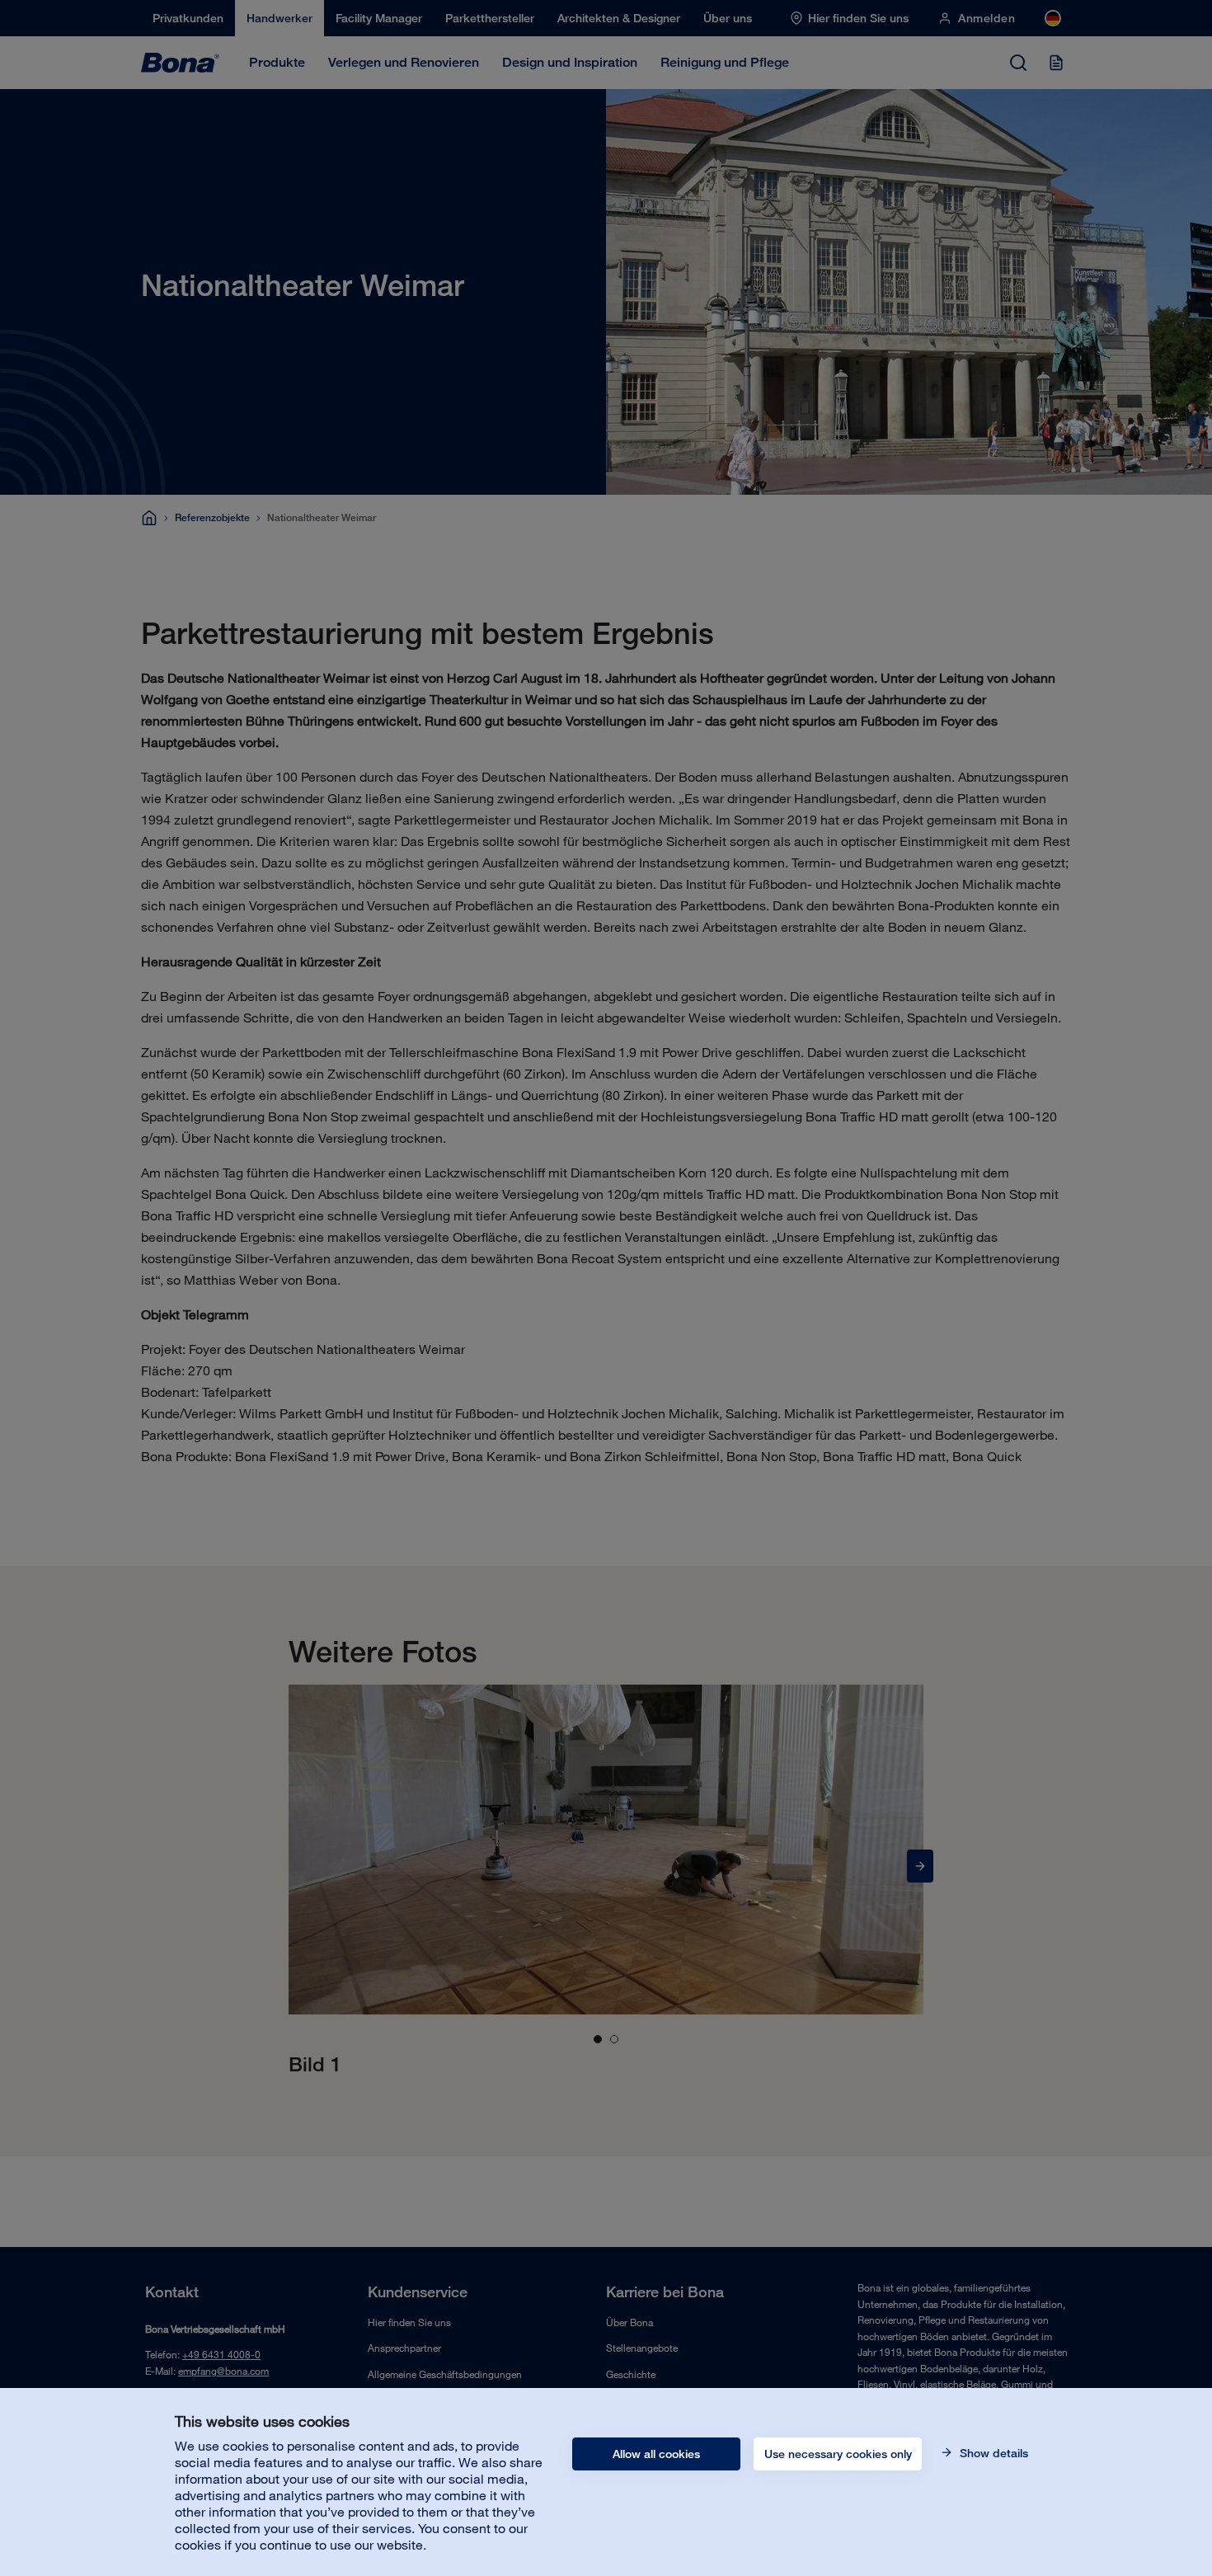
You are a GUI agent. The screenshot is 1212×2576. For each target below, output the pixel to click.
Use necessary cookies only (838, 2454)
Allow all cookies (656, 2454)
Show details (992, 2453)
